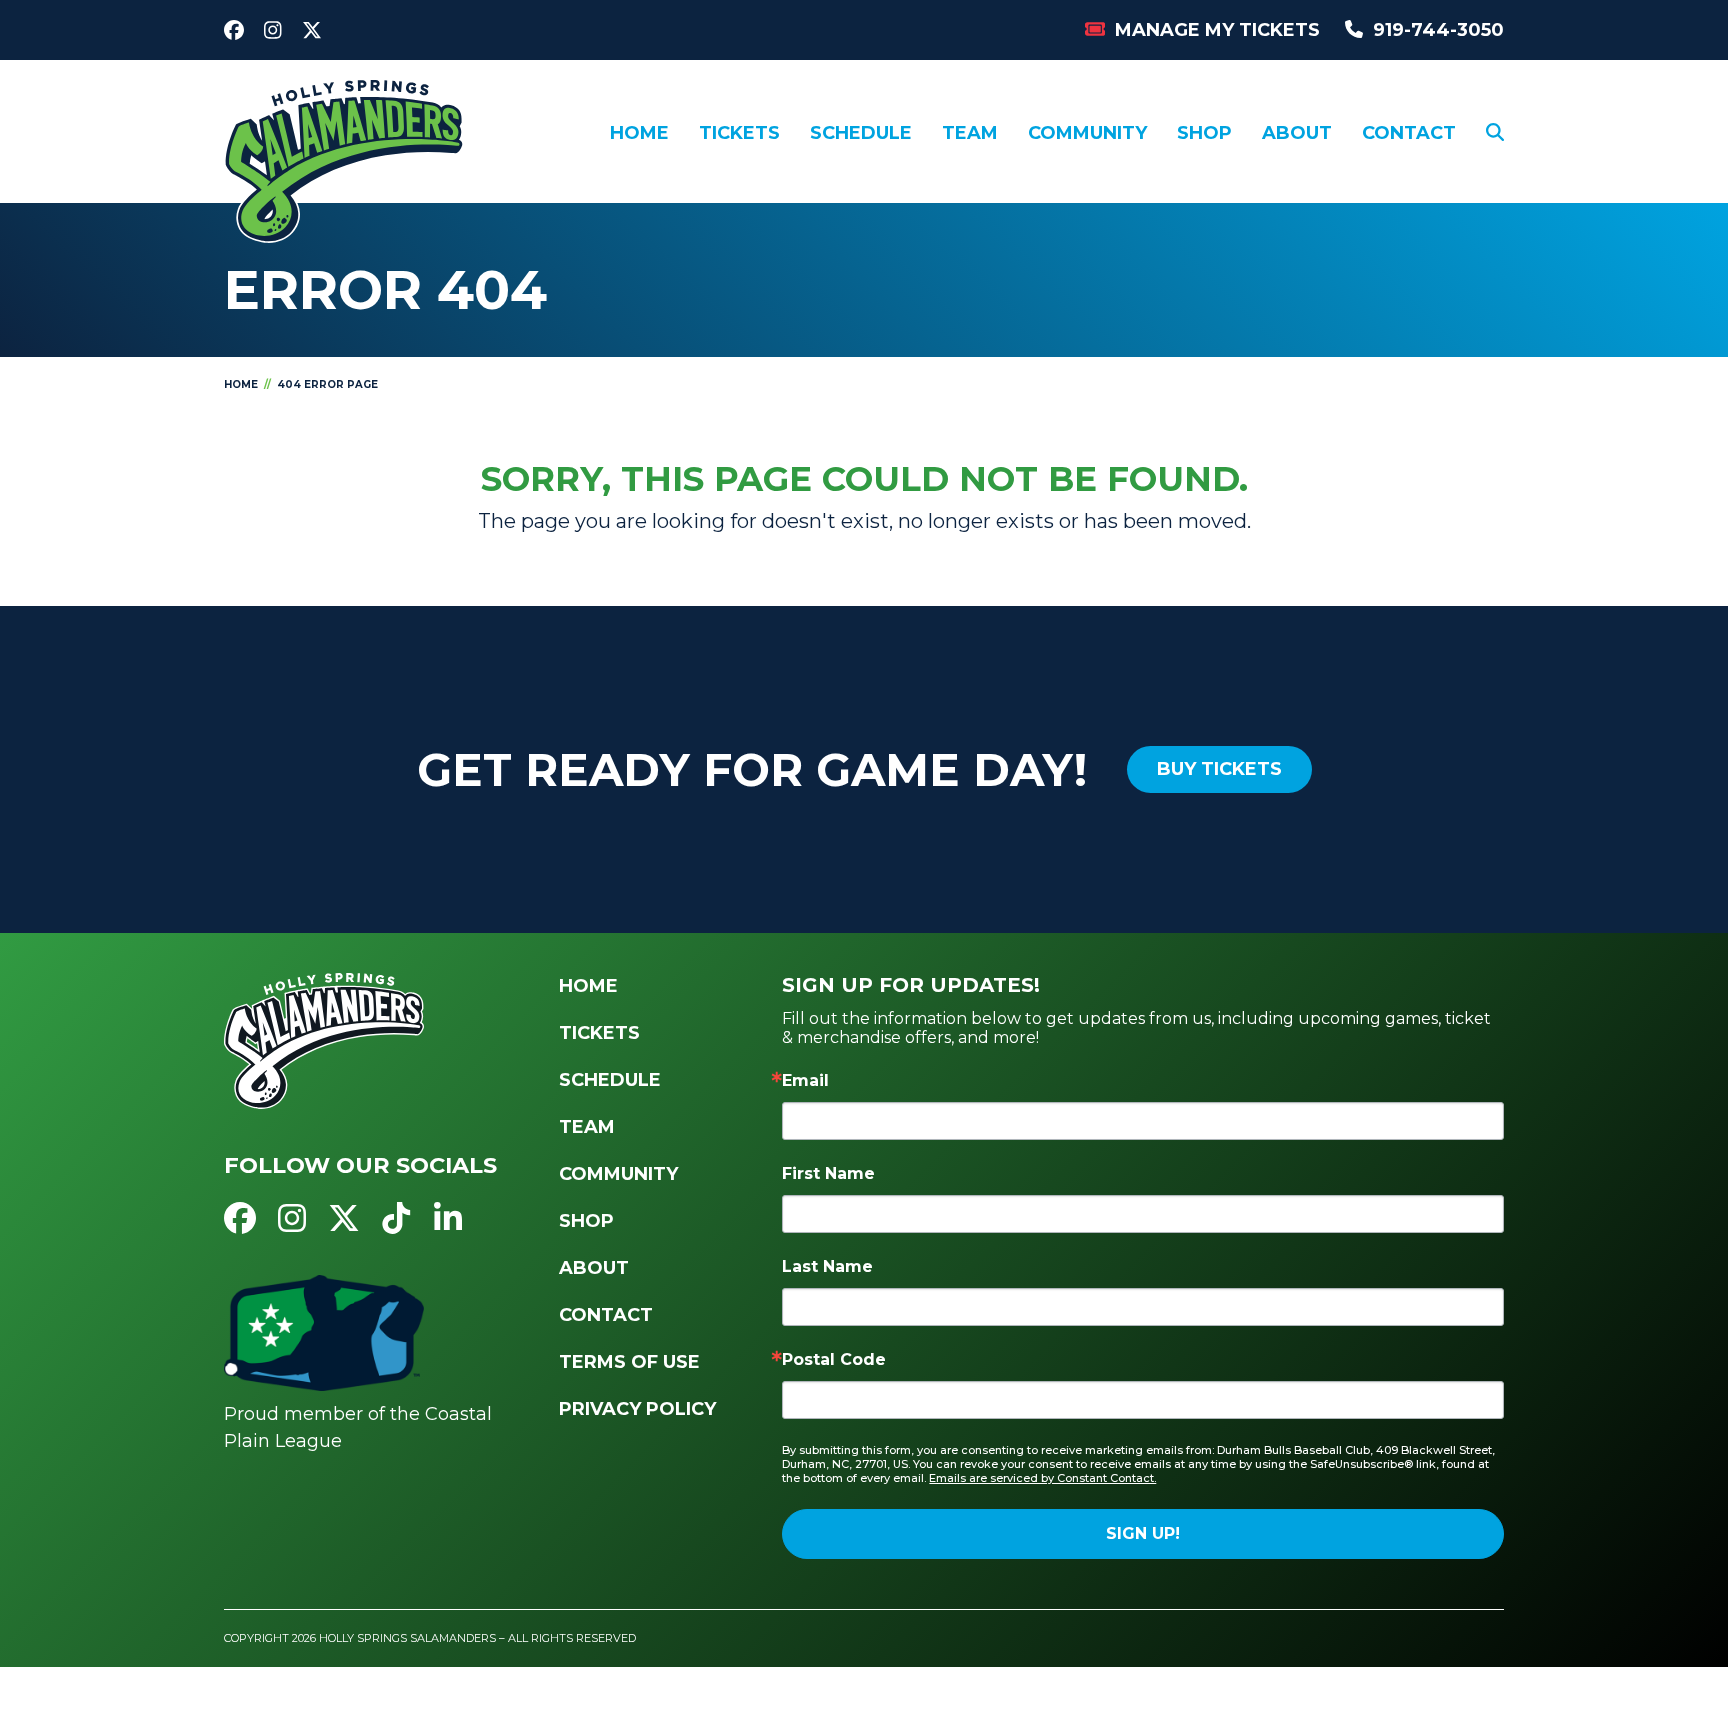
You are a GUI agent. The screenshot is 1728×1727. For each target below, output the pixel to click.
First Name (828, 1173)
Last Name (827, 1266)
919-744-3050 (1438, 30)
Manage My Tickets (1217, 30)
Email (805, 1080)
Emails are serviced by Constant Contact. (1042, 1478)
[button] (1495, 133)
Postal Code (834, 1359)
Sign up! (1143, 1533)
